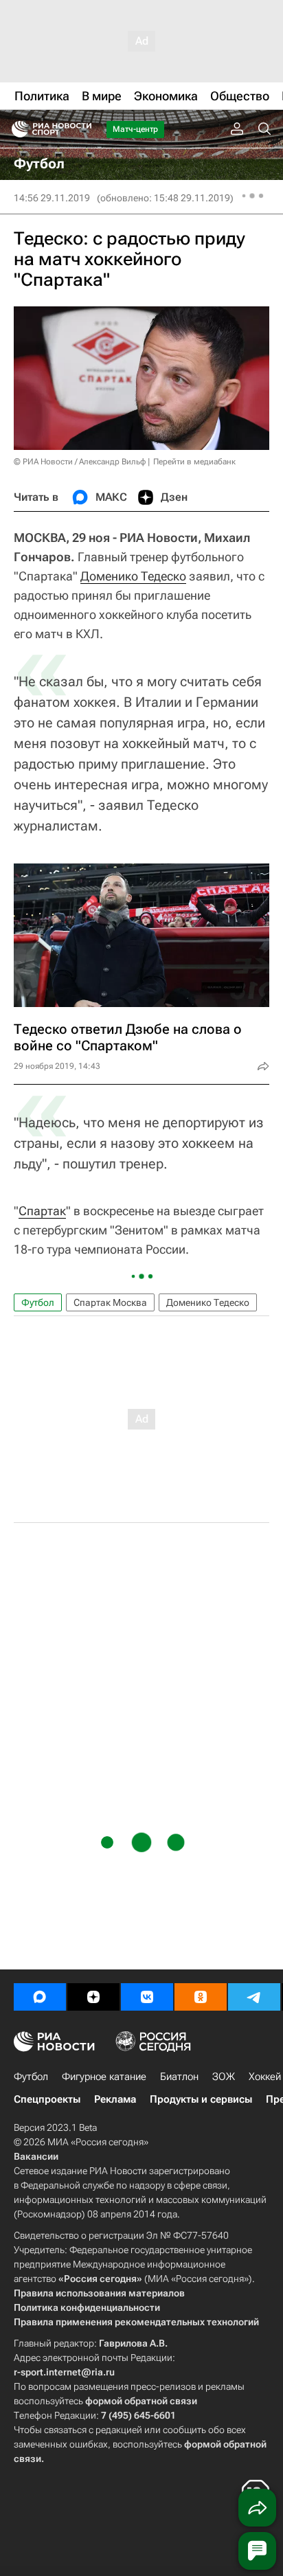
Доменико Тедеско (133, 576)
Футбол (38, 1302)
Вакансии (36, 2156)
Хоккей (265, 2077)
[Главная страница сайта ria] (15, 129)
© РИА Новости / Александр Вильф (80, 462)
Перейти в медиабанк (194, 462)
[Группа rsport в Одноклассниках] (201, 1997)
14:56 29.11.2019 (52, 198)
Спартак (42, 1211)
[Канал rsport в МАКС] (40, 1997)
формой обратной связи (141, 2401)
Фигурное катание (104, 2077)
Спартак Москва (110, 1302)
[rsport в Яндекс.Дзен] (93, 1997)
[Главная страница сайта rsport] (82, 129)
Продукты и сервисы (201, 2099)
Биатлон (179, 2077)
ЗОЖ (224, 2077)
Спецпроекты (47, 2099)
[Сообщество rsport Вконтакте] (147, 1997)
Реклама (115, 2099)
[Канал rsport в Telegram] (254, 1997)
